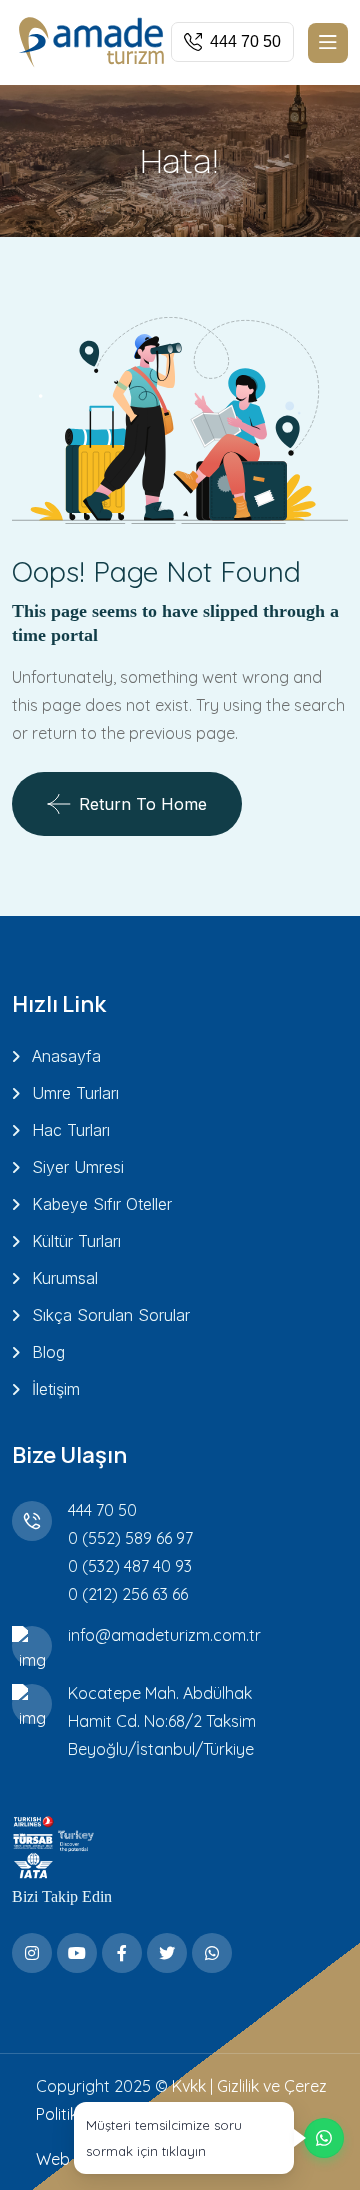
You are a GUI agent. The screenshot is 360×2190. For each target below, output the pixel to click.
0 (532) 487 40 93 (130, 1566)
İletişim (56, 1389)
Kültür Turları (76, 1241)
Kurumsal (65, 1278)
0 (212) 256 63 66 (128, 1594)
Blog (48, 1352)
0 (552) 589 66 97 (130, 1538)
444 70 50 (102, 1510)
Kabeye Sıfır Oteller (102, 1204)
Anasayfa (66, 1056)
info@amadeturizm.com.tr (164, 1635)
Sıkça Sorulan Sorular (111, 1315)
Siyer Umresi (78, 1167)
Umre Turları (75, 1093)
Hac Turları (71, 1130)
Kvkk (189, 2086)
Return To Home (143, 804)
